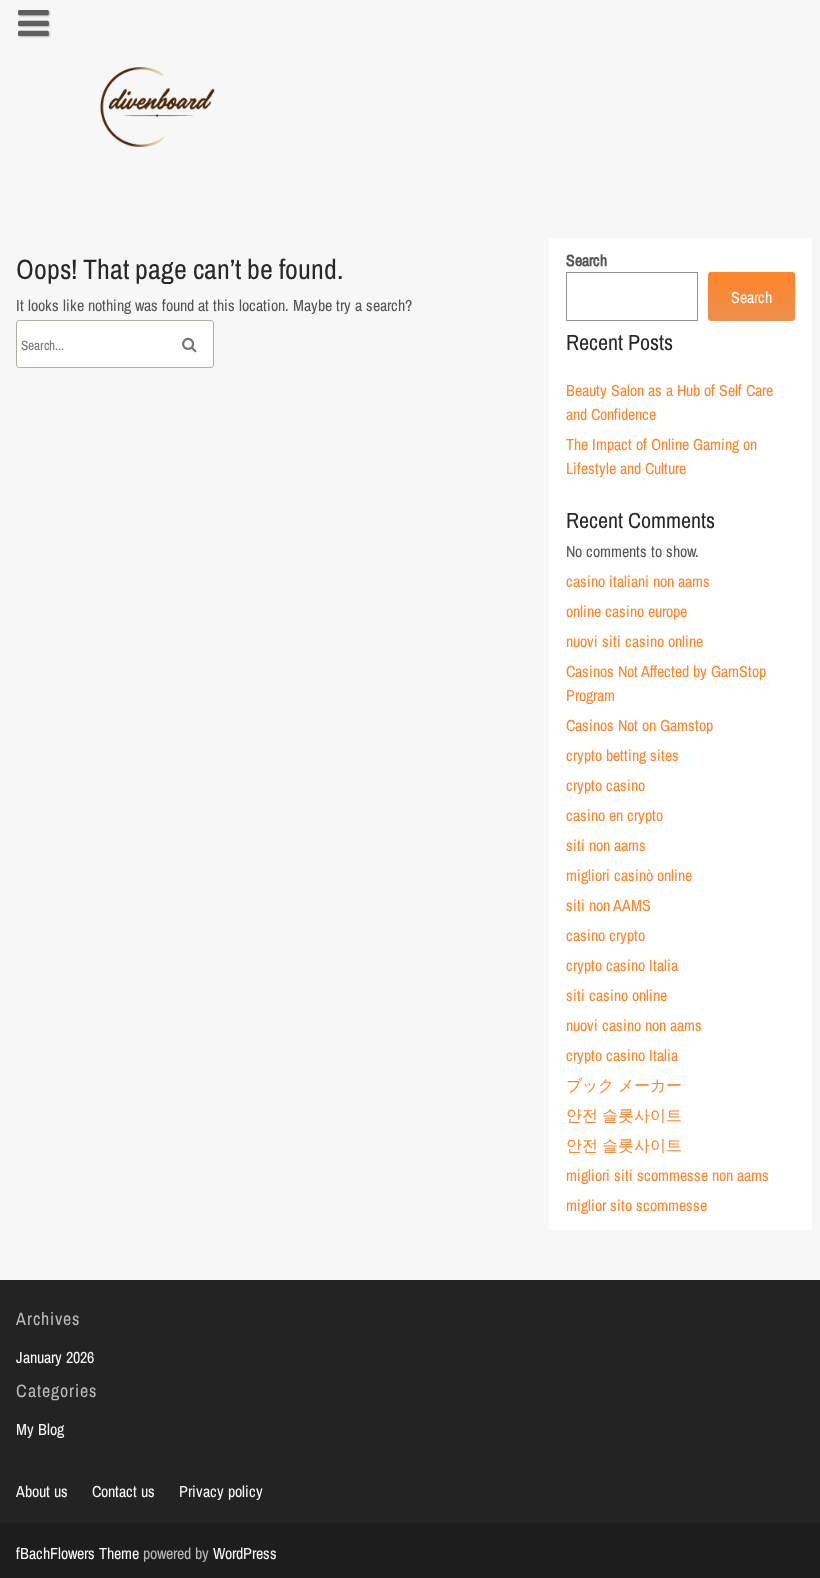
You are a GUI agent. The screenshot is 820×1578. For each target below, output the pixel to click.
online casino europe (626, 611)
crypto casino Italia (622, 965)
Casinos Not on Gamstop (639, 725)
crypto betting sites (622, 755)
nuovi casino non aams (634, 1025)
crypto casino (605, 785)
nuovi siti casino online (634, 641)
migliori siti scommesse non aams (667, 1175)
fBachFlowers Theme (77, 1553)
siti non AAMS (608, 905)
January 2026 (55, 1357)
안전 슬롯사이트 (624, 1115)
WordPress (245, 1553)
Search (586, 260)
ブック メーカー (624, 1085)
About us (42, 1491)
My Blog (40, 1429)
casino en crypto (614, 815)
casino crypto (605, 935)
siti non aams (606, 845)
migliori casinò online (629, 875)
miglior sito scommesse (636, 1205)
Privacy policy (221, 1491)
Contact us (123, 1491)
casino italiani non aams (638, 581)
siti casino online (616, 995)
